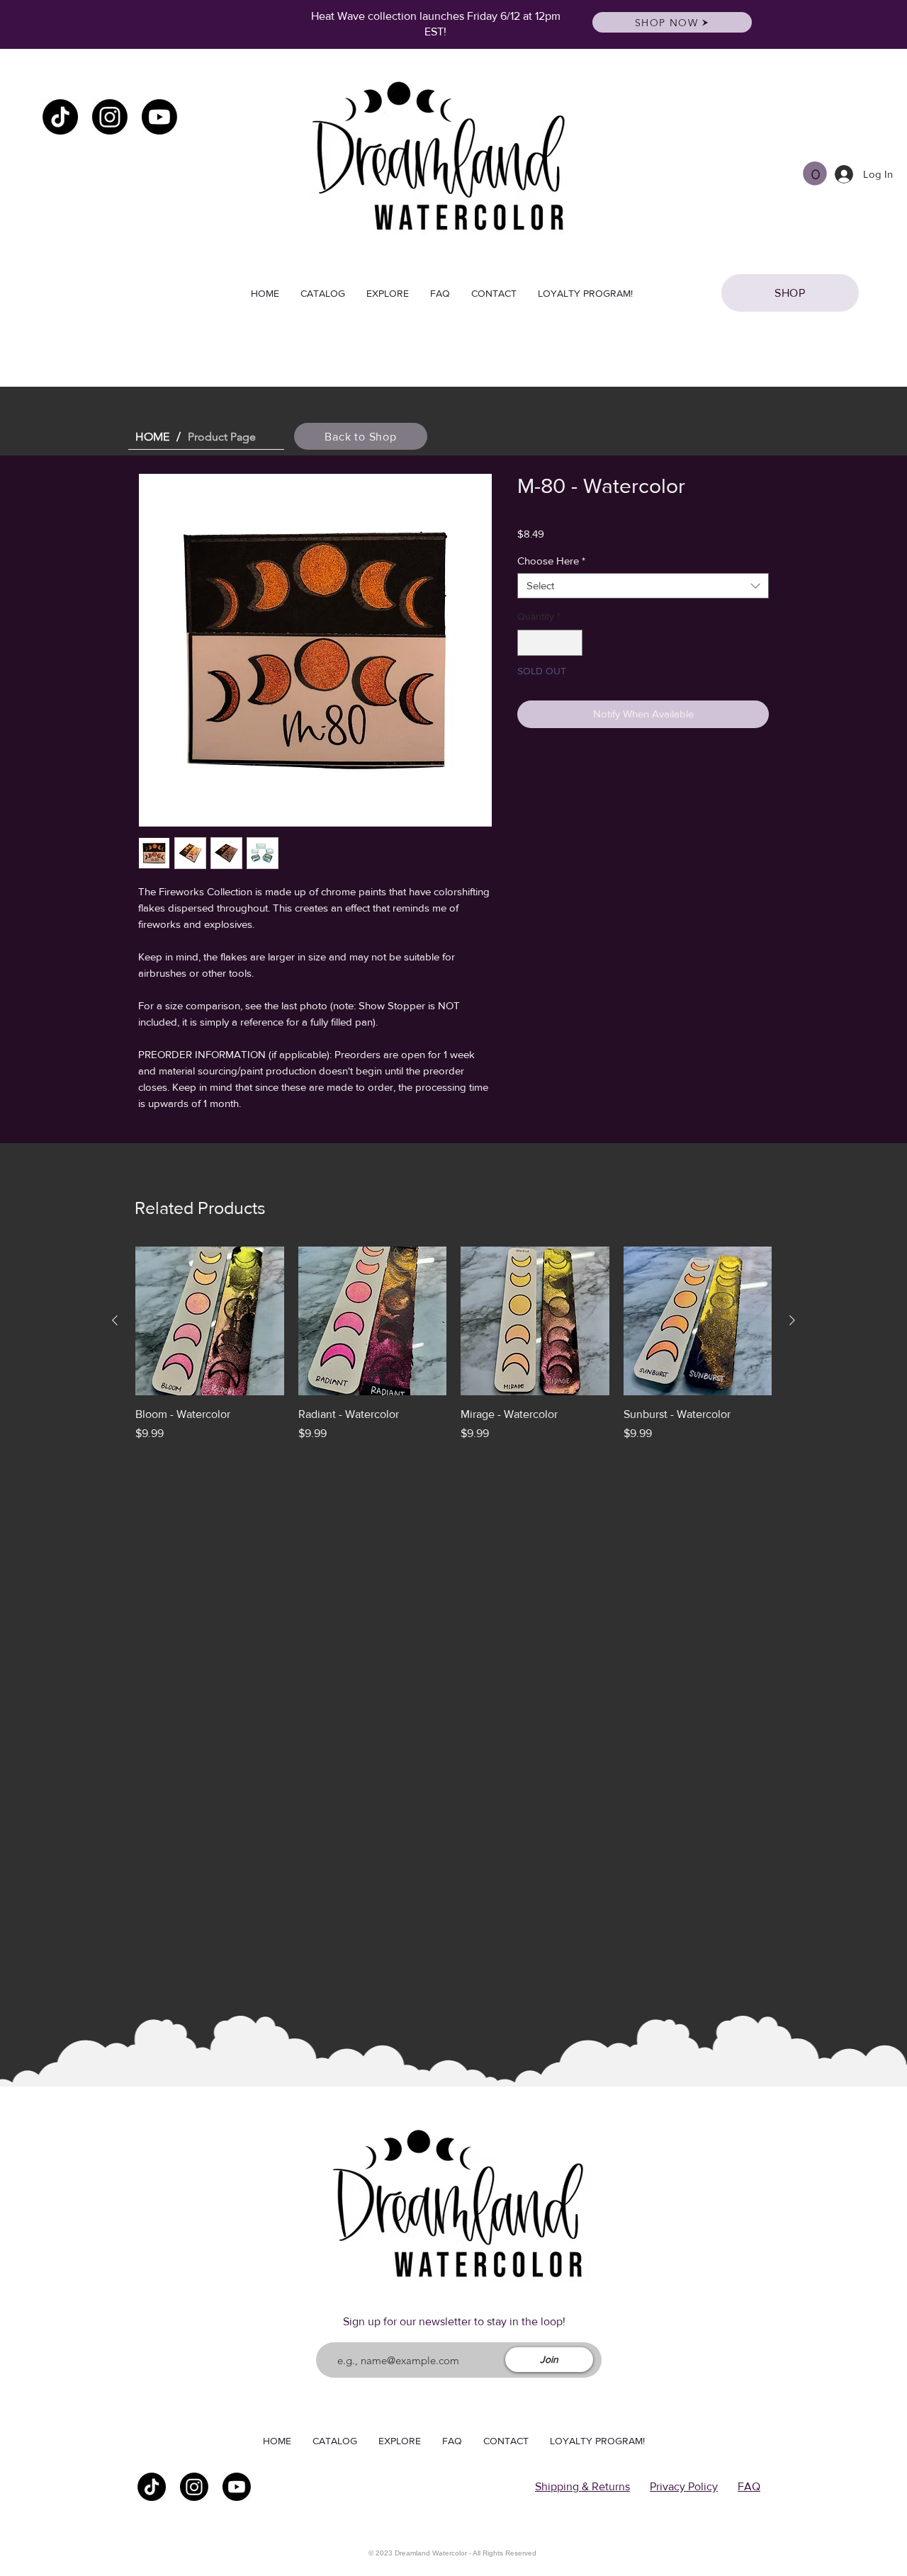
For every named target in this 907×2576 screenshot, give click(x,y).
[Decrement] (528, 643)
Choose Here (551, 561)
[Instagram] (110, 117)
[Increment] (571, 643)
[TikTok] (60, 117)
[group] (453, 1344)
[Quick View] (210, 1321)
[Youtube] (159, 117)
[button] (815, 174)
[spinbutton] (550, 643)
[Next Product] (792, 1320)
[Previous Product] (115, 1320)
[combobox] (643, 586)
